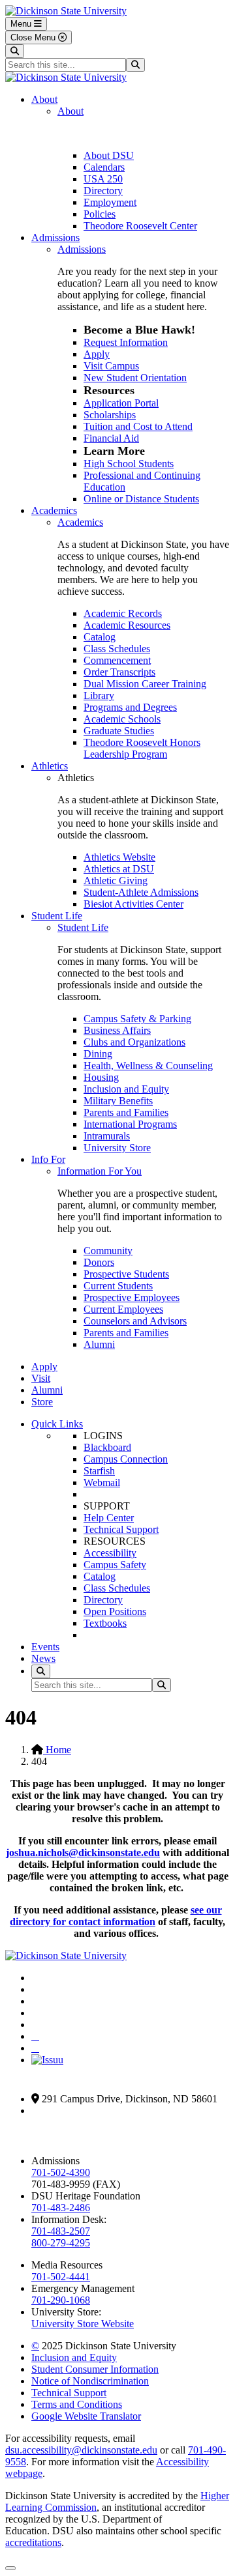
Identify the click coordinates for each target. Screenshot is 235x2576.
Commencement (117, 660)
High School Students (129, 464)
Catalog (100, 637)
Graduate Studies (119, 731)
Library (99, 695)
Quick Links (57, 1424)
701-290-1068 (61, 2300)
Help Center (109, 1518)
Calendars (104, 167)
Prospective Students (126, 1274)
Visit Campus (111, 366)
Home (57, 1750)
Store (42, 1402)
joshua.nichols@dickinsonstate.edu (83, 1853)
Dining (98, 1054)
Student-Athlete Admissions (141, 892)
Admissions (55, 237)
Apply (97, 354)
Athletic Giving (116, 880)
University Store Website (83, 2324)
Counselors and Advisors (135, 1321)
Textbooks (105, 1623)
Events (45, 1647)
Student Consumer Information (95, 2369)
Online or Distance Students (141, 499)
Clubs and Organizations (134, 1042)
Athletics (50, 766)
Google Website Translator (86, 2416)
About (44, 99)
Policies (100, 214)
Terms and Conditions (77, 2404)
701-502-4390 (61, 2172)
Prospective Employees (132, 1297)
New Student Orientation (135, 378)
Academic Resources (127, 625)
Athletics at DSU (119, 869)
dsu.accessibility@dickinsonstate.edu (81, 2450)
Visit (41, 1378)
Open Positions (115, 1611)
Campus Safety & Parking (137, 1019)
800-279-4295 (61, 2243)
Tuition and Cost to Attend (138, 426)
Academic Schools (122, 719)
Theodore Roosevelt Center (140, 226)
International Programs (130, 1124)
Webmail (102, 1482)
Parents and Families (126, 1112)
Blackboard (107, 1447)
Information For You (100, 1171)
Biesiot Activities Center (133, 904)
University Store (117, 1148)
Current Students (118, 1286)
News (43, 1658)
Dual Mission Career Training (145, 684)
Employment (110, 202)
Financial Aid (111, 438)
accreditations (33, 2542)
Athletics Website (119, 857)
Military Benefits (118, 1101)
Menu (22, 24)
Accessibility (110, 1553)
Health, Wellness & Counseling (148, 1066)
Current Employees (123, 1309)
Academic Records (123, 613)
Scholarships (110, 415)
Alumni (99, 1344)
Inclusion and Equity (126, 1089)
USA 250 (103, 179)
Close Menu (34, 37)
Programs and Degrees (130, 707)
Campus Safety (115, 1565)
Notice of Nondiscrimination (90, 2381)
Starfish (99, 1471)
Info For (48, 1159)
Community (108, 1251)
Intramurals (107, 1136)
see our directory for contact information (116, 1916)
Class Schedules (117, 649)
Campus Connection (126, 1459)
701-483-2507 (61, 2231)
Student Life (57, 916)
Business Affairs (117, 1030)
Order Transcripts (119, 672)
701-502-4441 (61, 2277)
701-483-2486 (61, 2208)
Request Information (126, 342)
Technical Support (121, 1529)
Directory (103, 191)
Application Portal (121, 403)
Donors (99, 1262)
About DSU (109, 155)
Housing (101, 1077)
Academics (54, 510)
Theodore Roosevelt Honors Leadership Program (142, 748)
